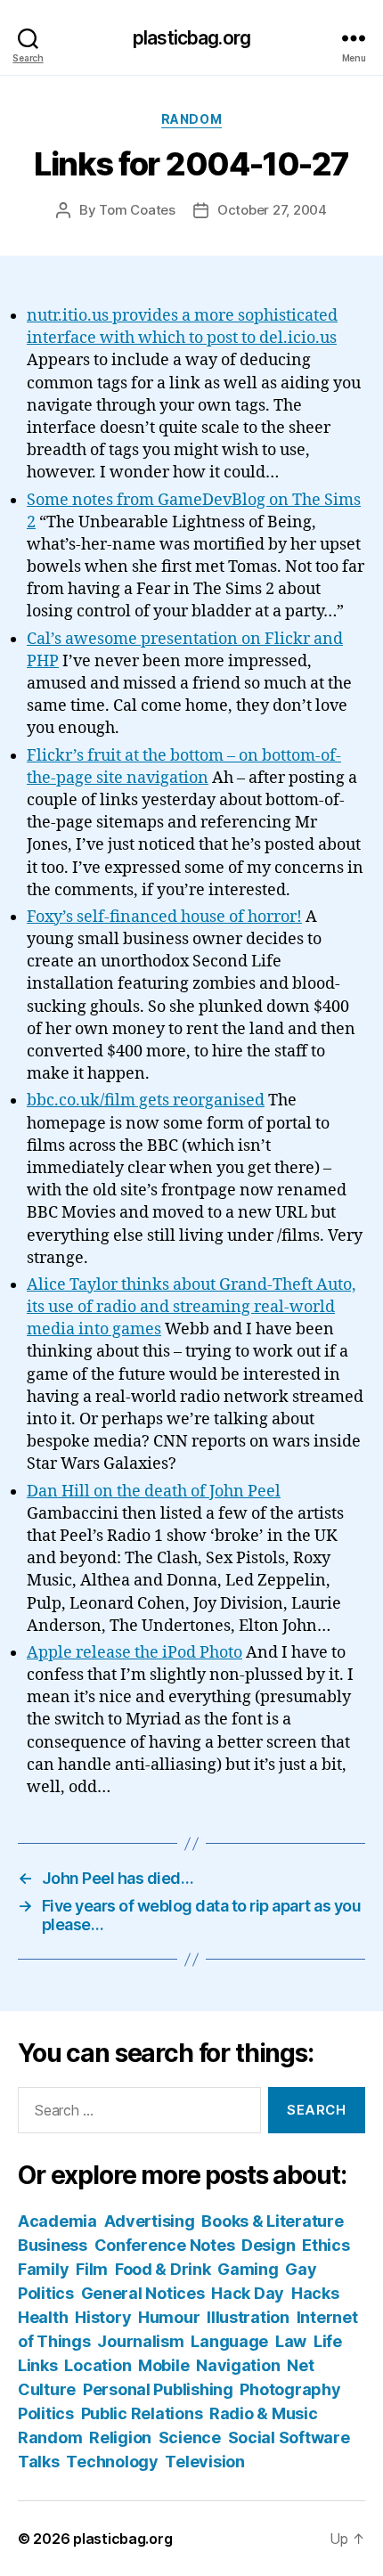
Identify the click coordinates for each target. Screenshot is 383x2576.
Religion (120, 2437)
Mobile (163, 2365)
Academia (57, 2221)
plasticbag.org (191, 38)
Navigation (238, 2365)
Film (92, 2269)
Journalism (140, 2341)
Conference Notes (165, 2245)
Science (190, 2437)
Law (291, 2341)
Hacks (315, 2293)
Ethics (326, 2245)
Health (43, 2317)
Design (268, 2245)
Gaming (248, 2269)
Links (38, 2365)
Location (98, 2365)
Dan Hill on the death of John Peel (154, 1492)
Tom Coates (137, 210)
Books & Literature (272, 2221)
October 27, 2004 (272, 210)
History (103, 2317)
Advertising (150, 2221)
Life (328, 2341)
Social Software (289, 2437)
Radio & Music (264, 2413)
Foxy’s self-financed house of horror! (164, 917)
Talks (39, 2462)
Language (229, 2341)
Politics (46, 2413)
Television (204, 2462)
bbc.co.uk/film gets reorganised (146, 1101)
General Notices (143, 2293)
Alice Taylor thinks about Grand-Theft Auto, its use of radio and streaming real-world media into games (191, 1307)
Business (53, 2245)
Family (43, 2269)
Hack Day (248, 2293)
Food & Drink (163, 2269)
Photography (290, 2389)
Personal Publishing (158, 2389)
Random (191, 119)
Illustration (248, 2317)
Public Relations (142, 2413)
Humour (169, 2317)
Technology (112, 2462)
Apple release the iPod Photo (134, 1653)
